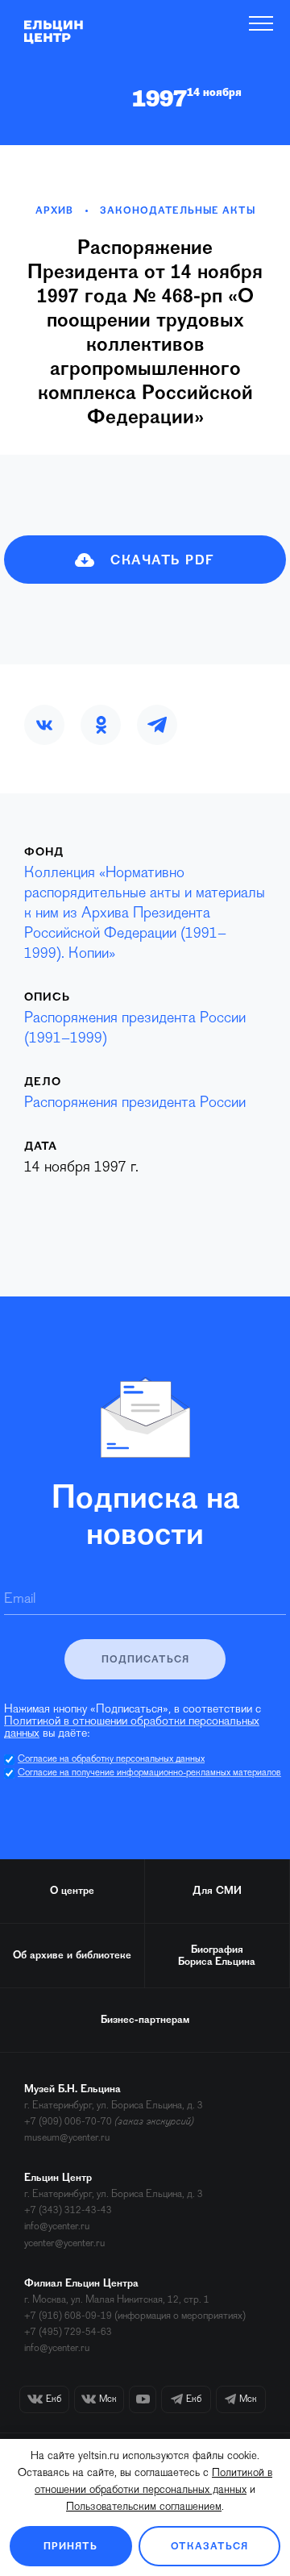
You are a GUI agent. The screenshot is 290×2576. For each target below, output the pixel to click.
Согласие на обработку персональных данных (111, 1759)
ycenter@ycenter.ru (64, 2243)
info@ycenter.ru (57, 2226)
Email (20, 1600)
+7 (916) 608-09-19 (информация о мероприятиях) (135, 2316)
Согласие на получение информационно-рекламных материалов (149, 1773)
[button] (44, 725)
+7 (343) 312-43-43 (68, 2210)
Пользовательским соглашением (144, 2507)
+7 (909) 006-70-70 (68, 2122)
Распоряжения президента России (135, 1103)
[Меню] (261, 23)
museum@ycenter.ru (67, 2138)
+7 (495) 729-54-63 (68, 2332)
